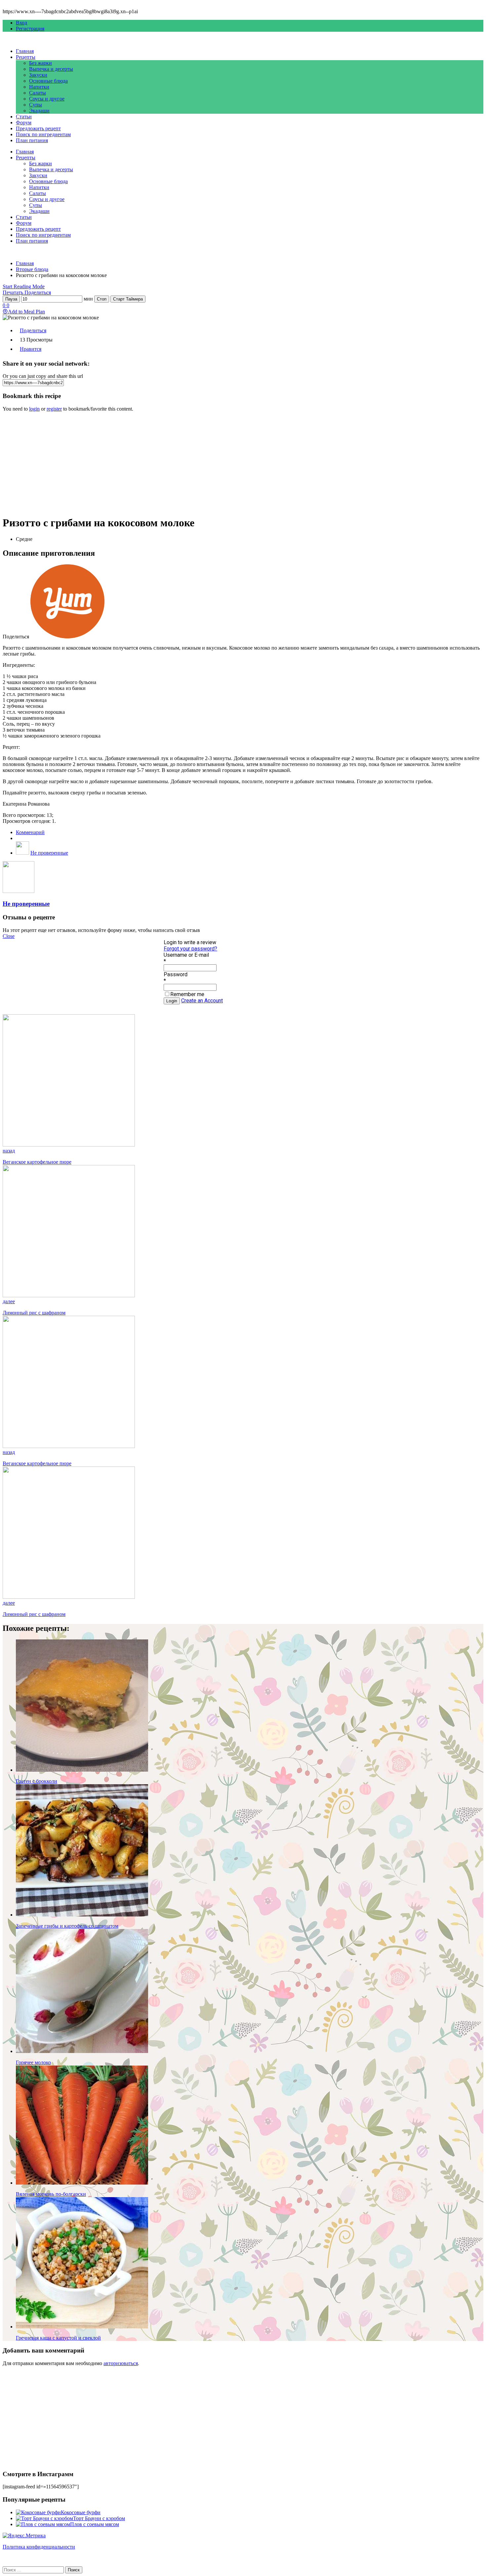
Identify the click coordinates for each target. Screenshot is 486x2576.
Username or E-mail (186, 955)
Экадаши (39, 111)
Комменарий (30, 832)
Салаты (38, 93)
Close (9, 936)
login (34, 409)
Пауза (11, 299)
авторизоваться (121, 2363)
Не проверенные (49, 853)
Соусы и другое (47, 99)
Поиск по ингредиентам (43, 134)
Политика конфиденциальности (39, 2547)
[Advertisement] (201, 463)
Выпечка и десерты (51, 69)
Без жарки (40, 63)
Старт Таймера (128, 299)
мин (88, 299)
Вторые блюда (32, 269)
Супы (36, 105)
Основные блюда (48, 81)
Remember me (187, 994)
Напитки (39, 87)
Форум (24, 122)
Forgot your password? (190, 949)
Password (176, 974)
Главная (25, 51)
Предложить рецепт (38, 128)
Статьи (24, 117)
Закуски (38, 75)
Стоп (102, 299)
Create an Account (202, 1001)
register (54, 409)
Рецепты (26, 57)
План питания (32, 140)
